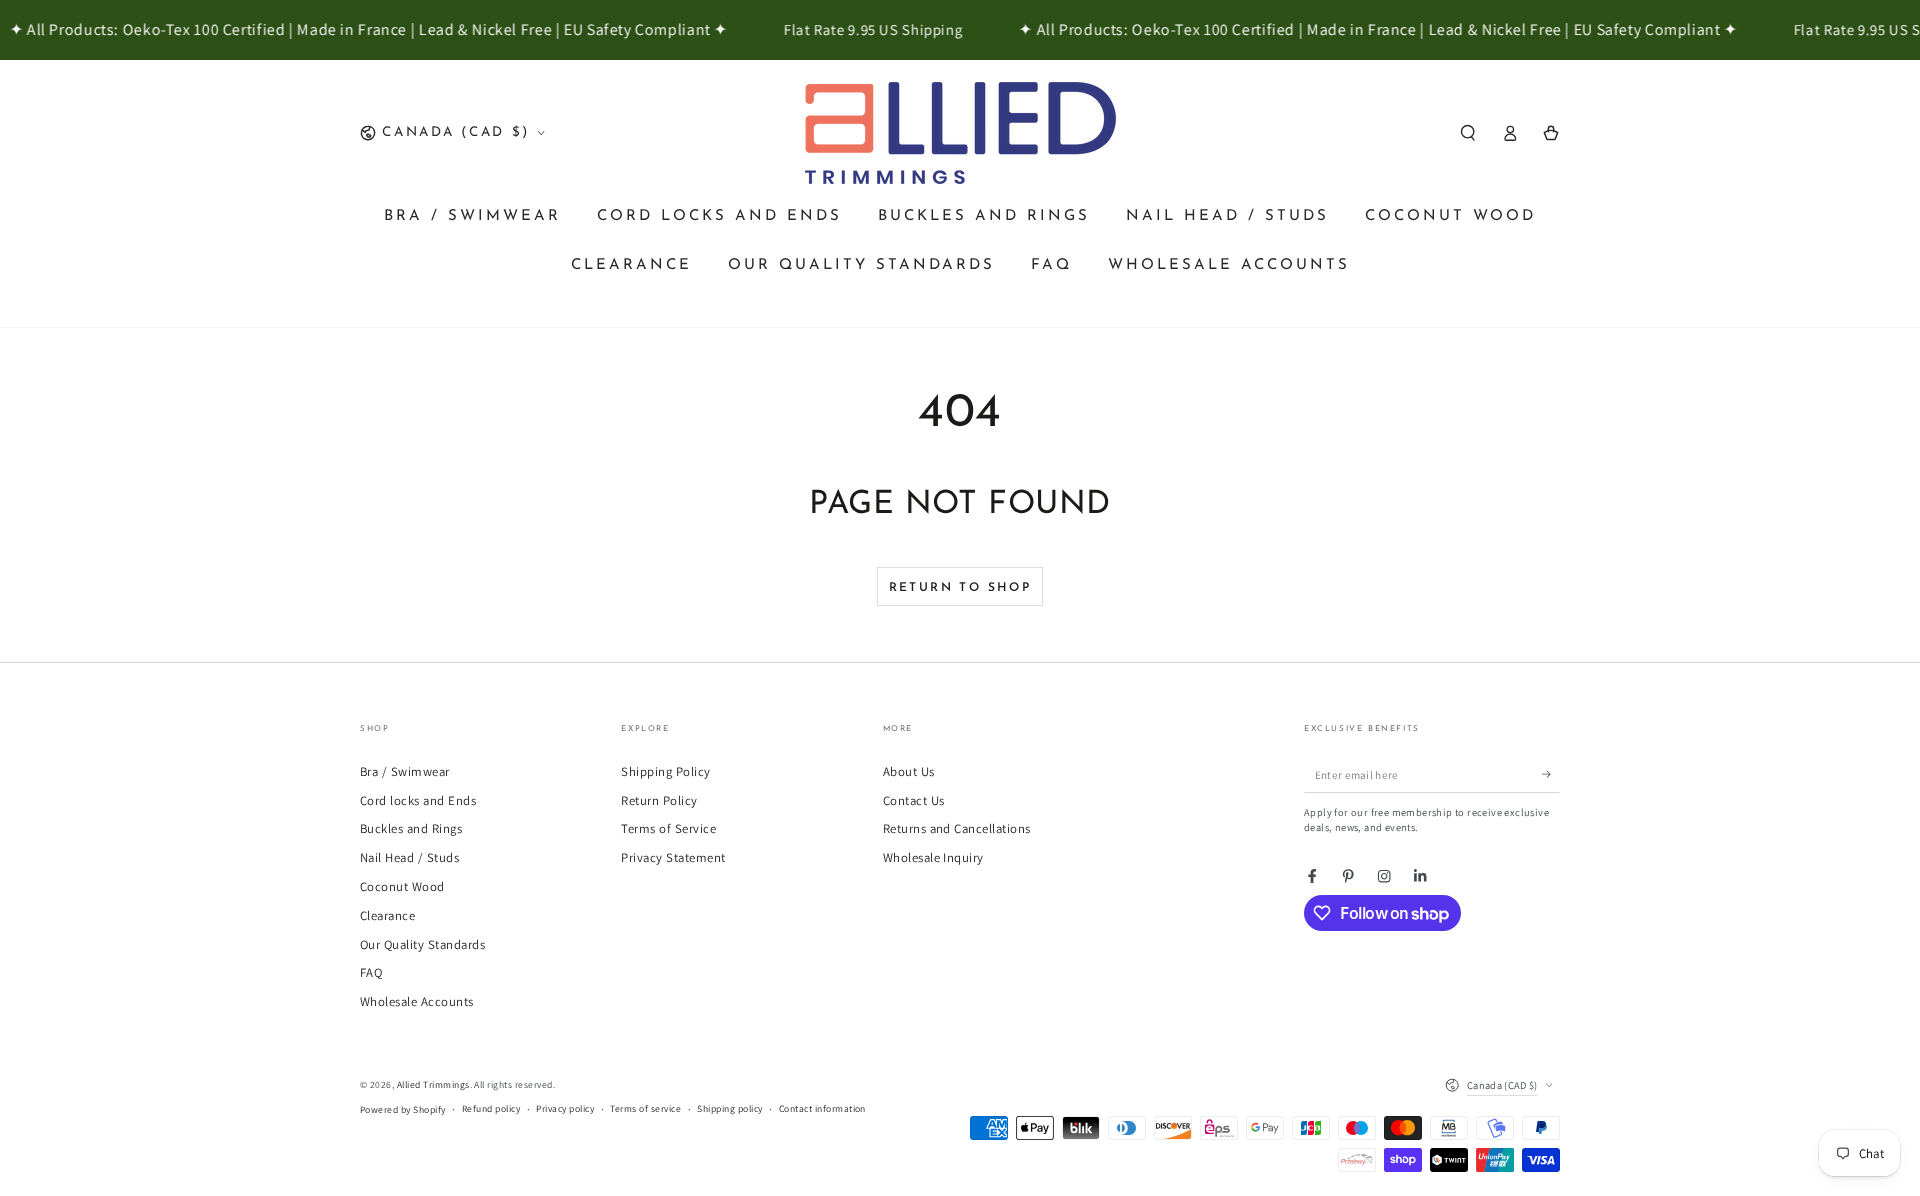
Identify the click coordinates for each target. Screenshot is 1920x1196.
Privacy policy (565, 1108)
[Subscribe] (1551, 774)
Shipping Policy (665, 771)
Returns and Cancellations (957, 828)
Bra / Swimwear (405, 771)
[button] (1468, 132)
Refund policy (491, 1108)
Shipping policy (729, 1108)
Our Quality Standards (422, 944)
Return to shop (960, 588)
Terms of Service (668, 828)
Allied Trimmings (433, 1084)
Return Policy (659, 800)
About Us (909, 771)
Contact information (822, 1108)
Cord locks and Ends (418, 800)
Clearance (387, 915)
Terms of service (645, 1108)
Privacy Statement (673, 857)
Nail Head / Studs (409, 857)
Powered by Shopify (403, 1109)
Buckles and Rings (411, 828)
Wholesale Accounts (417, 1001)
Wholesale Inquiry (933, 857)
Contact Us (914, 800)
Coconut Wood (402, 886)
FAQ (371, 972)
